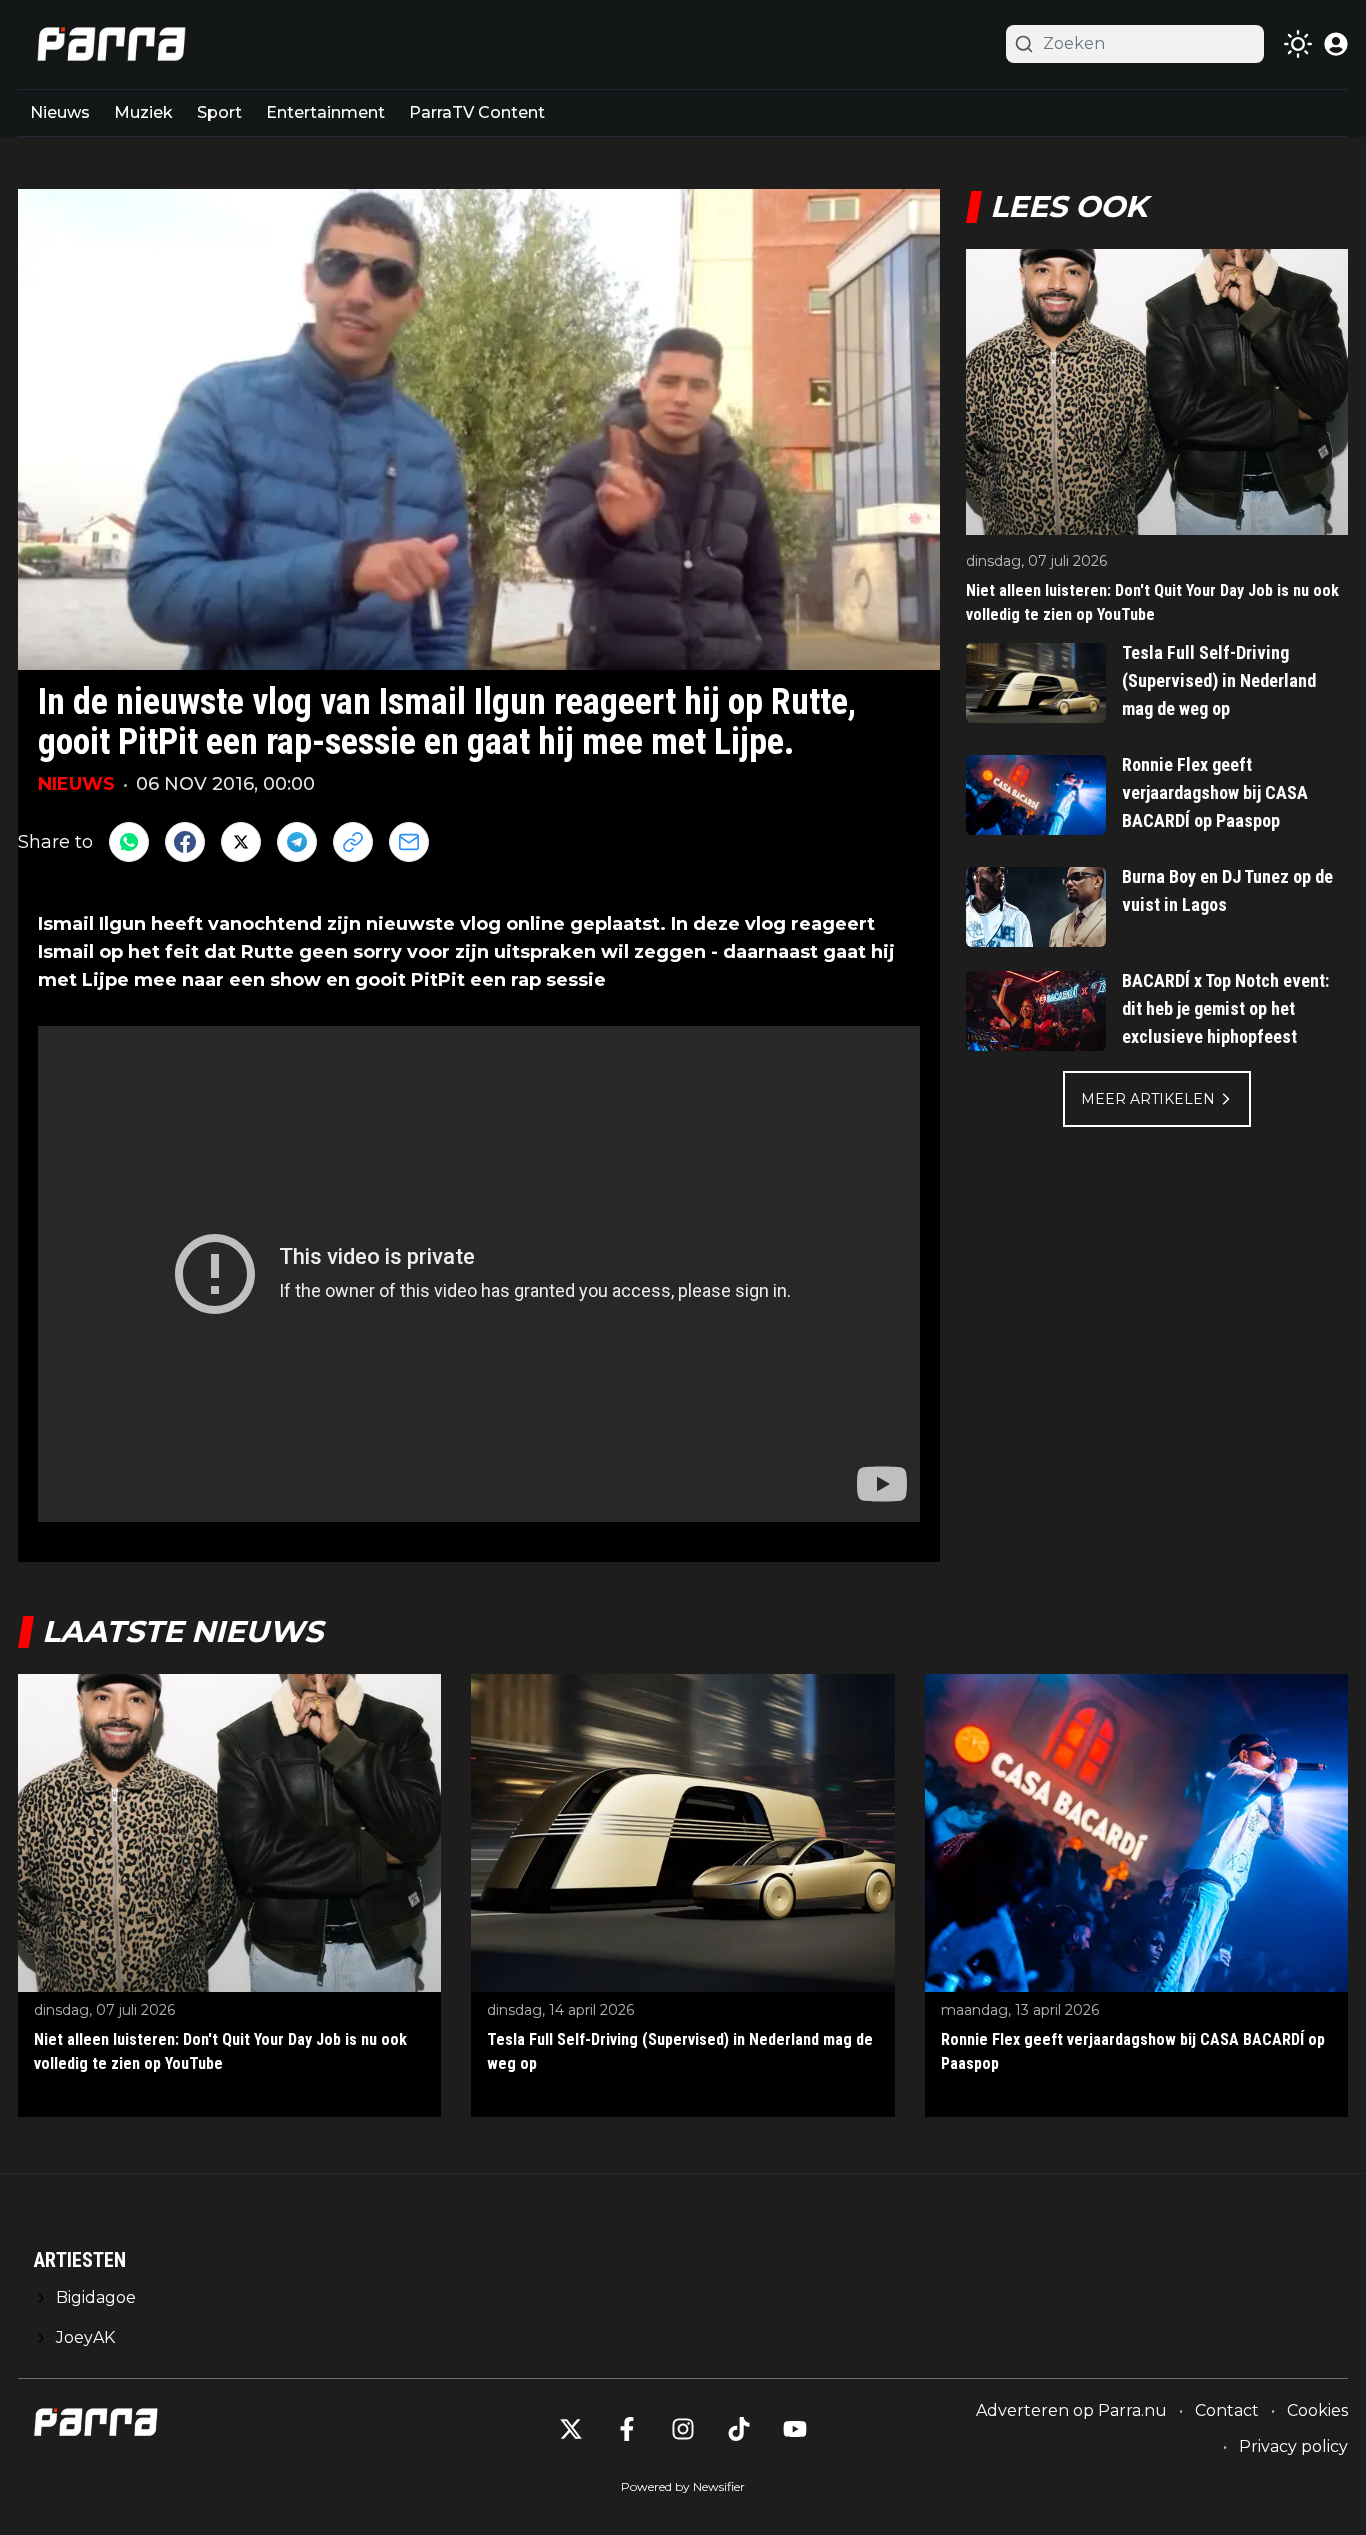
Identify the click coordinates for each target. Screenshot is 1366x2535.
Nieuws (60, 112)
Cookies (1317, 2410)
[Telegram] (297, 842)
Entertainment (325, 112)
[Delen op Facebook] (185, 842)
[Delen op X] (241, 842)
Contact (1227, 2410)
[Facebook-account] (627, 2429)
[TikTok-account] (739, 2429)
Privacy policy (1293, 2446)
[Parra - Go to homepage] (108, 44)
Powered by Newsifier (683, 2486)
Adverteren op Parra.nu (1071, 2410)
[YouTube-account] (795, 2429)
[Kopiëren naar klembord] (353, 842)
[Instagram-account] (683, 2429)
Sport (219, 112)
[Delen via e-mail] (409, 842)
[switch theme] (1298, 44)
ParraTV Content (477, 112)
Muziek (143, 112)
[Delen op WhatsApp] (129, 842)
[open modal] (1336, 44)
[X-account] (571, 2429)
